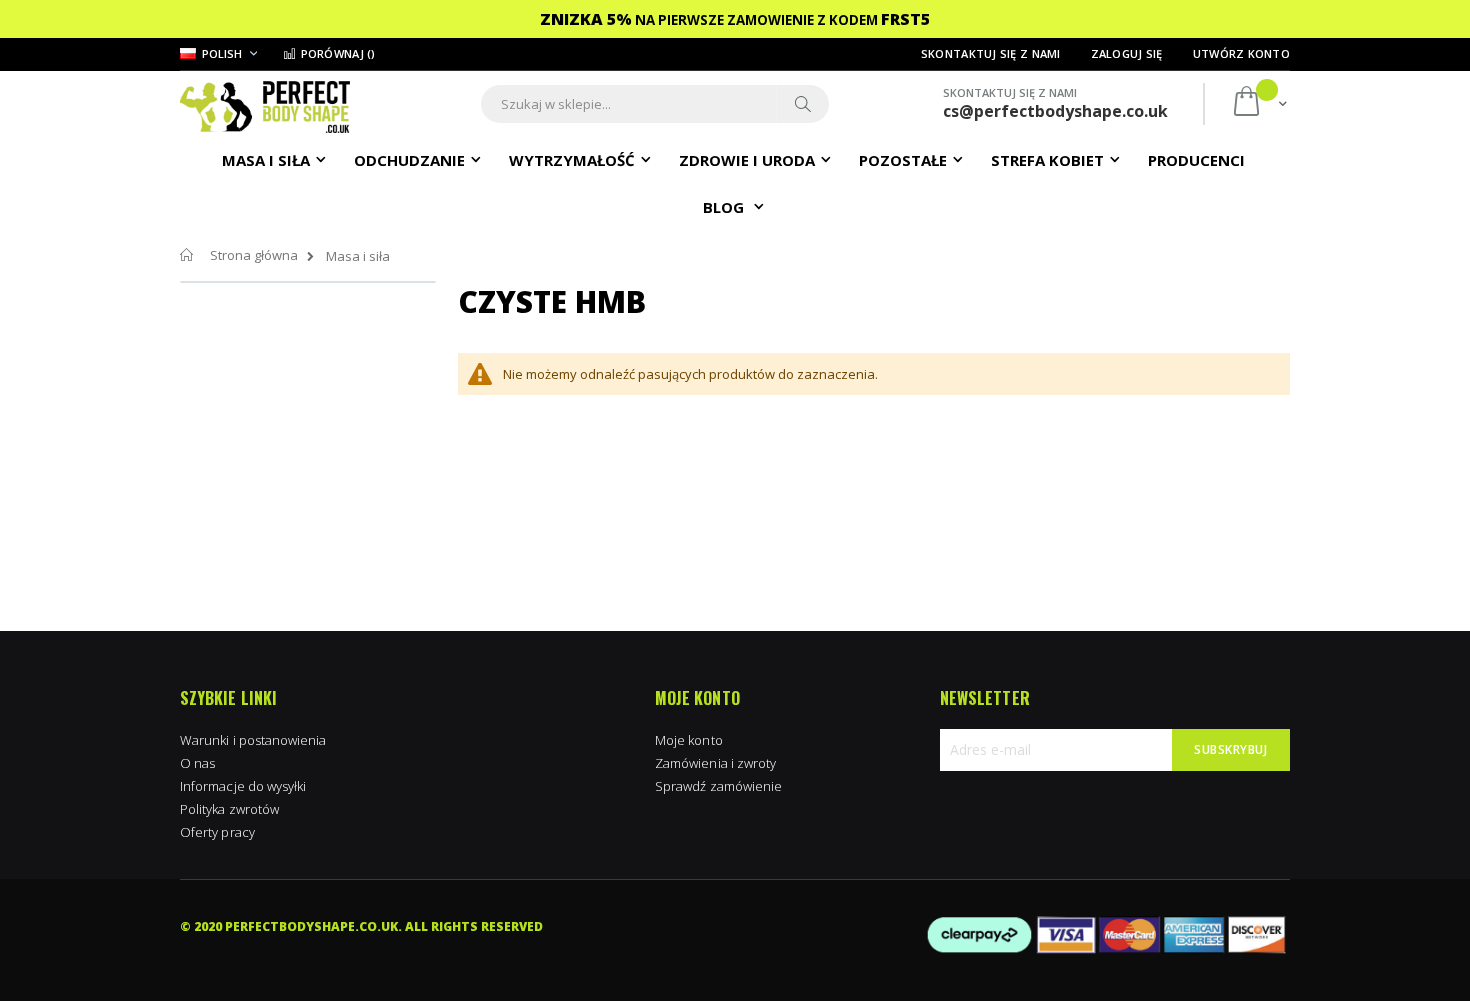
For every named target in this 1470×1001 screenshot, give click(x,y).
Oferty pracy (217, 832)
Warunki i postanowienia (253, 740)
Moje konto (689, 740)
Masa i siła (358, 256)
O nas (197, 763)
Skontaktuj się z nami (991, 53)
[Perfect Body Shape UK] (265, 104)
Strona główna (254, 255)
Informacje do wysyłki (243, 786)
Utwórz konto (1241, 53)
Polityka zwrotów (229, 809)
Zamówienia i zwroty (715, 763)
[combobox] (655, 104)
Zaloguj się (1127, 53)
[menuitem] (1196, 159)
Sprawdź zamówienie (718, 786)
